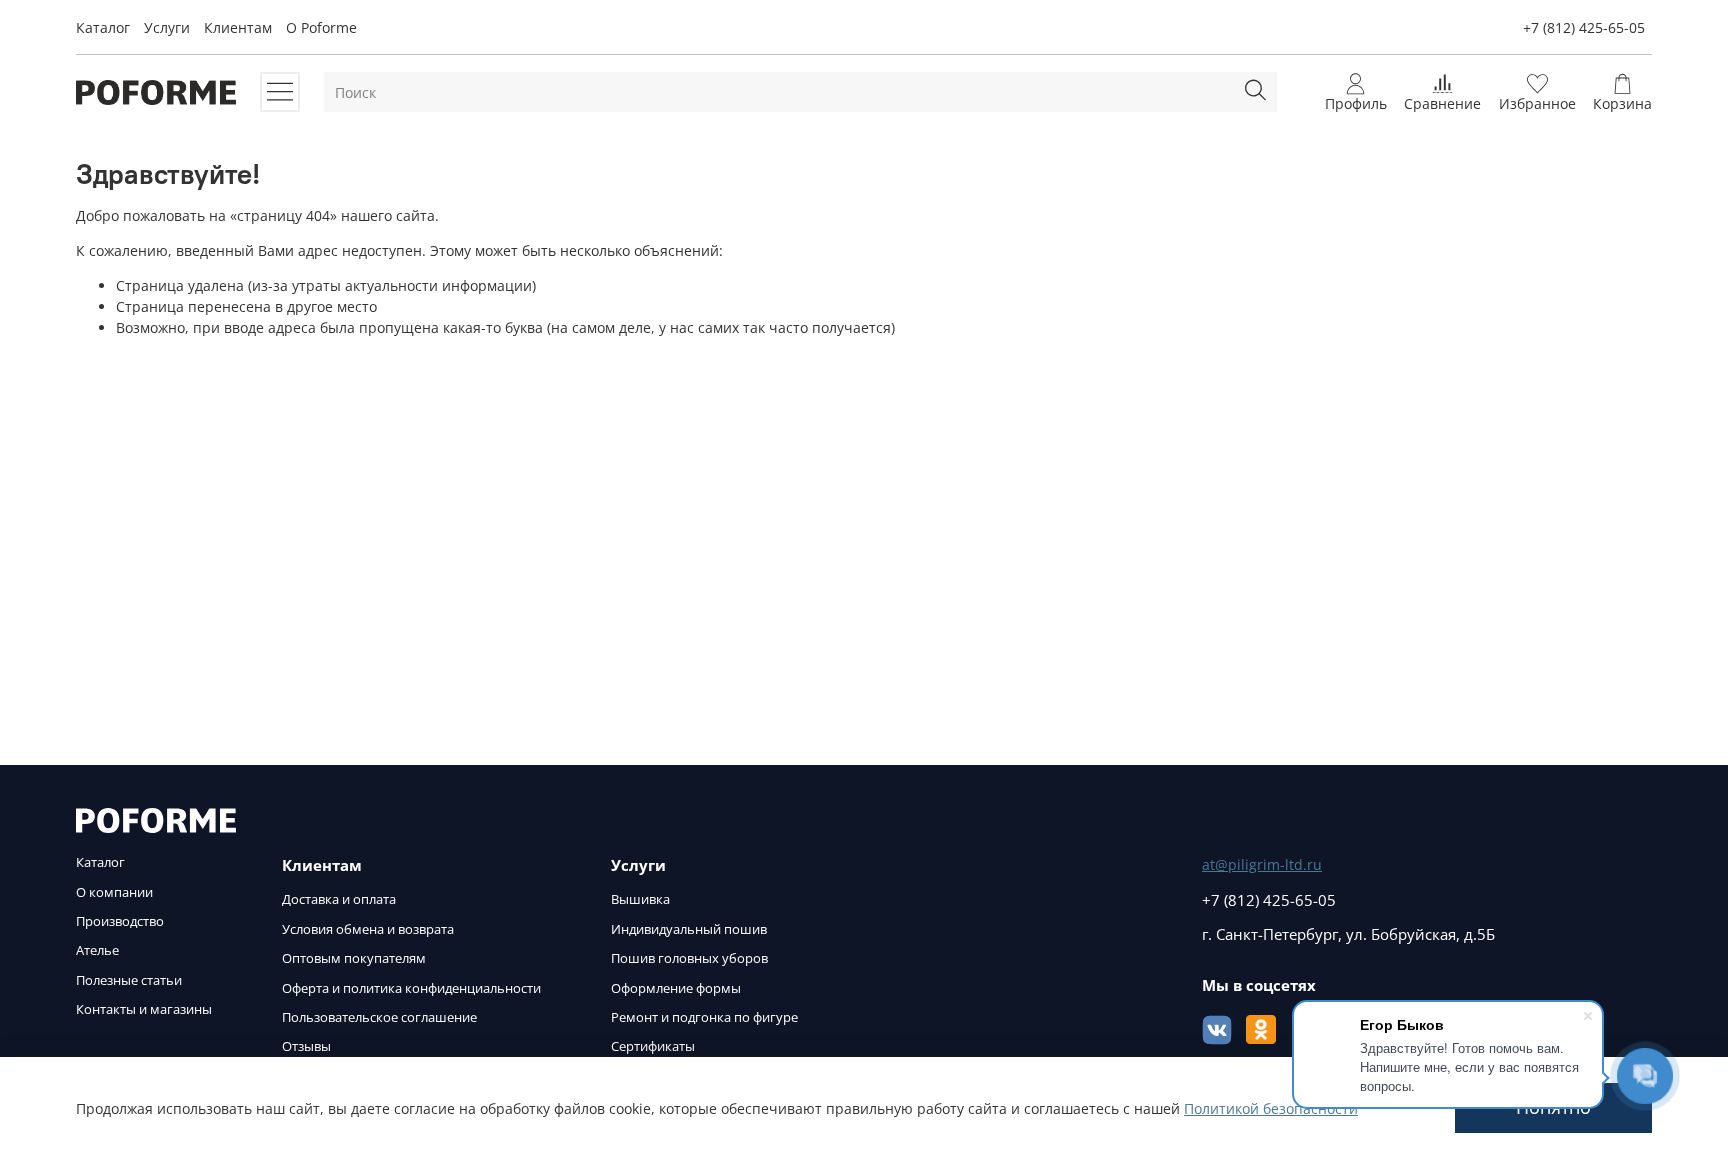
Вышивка (640, 899)
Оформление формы (676, 988)
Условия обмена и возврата (368, 929)
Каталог (103, 27)
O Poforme (321, 27)
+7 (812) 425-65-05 (1584, 27)
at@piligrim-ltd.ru (1262, 864)
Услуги (167, 27)
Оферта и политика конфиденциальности (411, 988)
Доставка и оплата (339, 899)
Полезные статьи (129, 980)
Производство (120, 921)
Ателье (97, 950)
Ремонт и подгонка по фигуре (704, 1017)
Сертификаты (653, 1046)
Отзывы (306, 1046)
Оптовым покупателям (354, 958)
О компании (114, 892)
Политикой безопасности (1271, 1108)
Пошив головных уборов (689, 958)
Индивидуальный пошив (689, 929)
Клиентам (238, 27)
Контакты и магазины (144, 1009)
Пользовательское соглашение (379, 1017)
